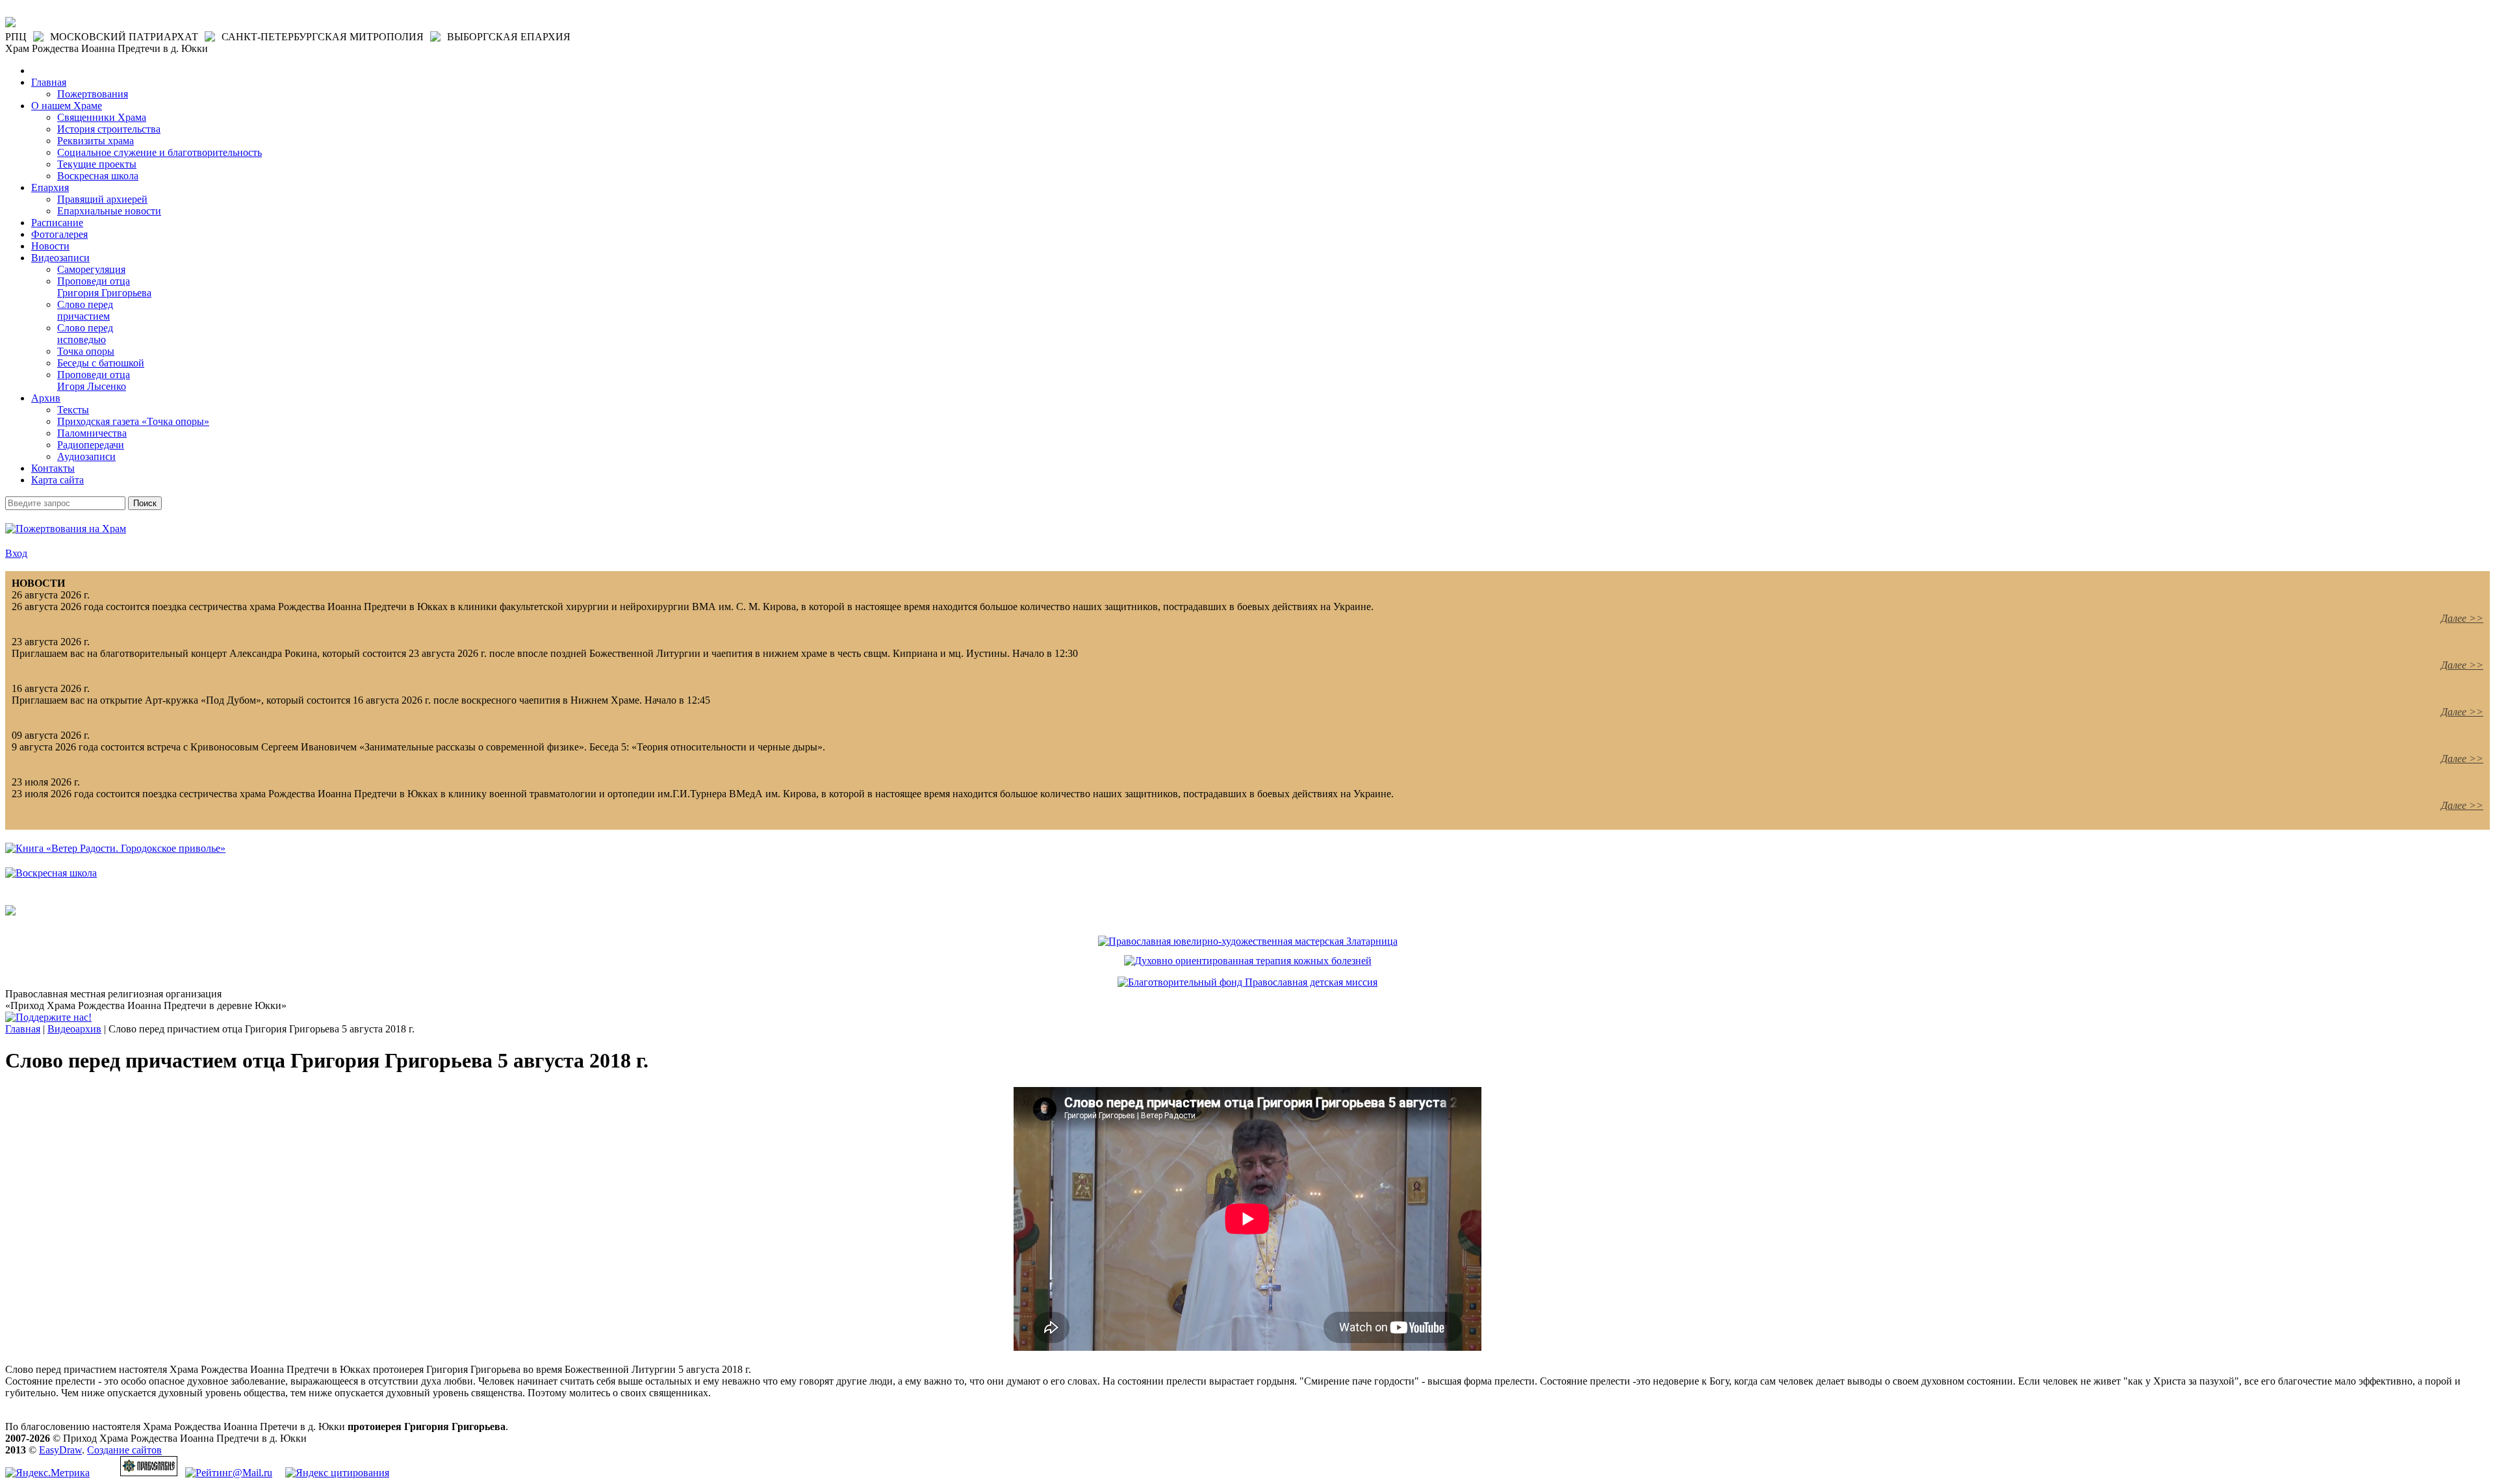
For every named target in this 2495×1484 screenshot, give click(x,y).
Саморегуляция (91, 269)
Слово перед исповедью (85, 334)
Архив (46, 398)
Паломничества (92, 433)
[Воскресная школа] (51, 873)
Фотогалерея (59, 234)
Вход (16, 553)
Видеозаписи (60, 258)
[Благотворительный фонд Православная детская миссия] (1247, 982)
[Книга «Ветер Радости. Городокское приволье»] (115, 848)
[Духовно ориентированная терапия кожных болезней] (1248, 961)
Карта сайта (58, 480)
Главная (49, 82)
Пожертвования (93, 94)
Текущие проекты (97, 164)
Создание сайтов (124, 1450)
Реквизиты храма (96, 141)
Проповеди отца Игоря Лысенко (94, 380)
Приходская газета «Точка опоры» (133, 421)
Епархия (50, 187)
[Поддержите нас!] (48, 1017)
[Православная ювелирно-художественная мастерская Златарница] (1248, 941)
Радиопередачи (91, 445)
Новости (50, 246)
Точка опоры (86, 351)
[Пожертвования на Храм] (66, 529)
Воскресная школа (98, 176)
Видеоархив (74, 1029)
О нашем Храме (67, 106)
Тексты (73, 410)
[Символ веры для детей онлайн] (10, 912)
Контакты (53, 468)
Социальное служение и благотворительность (160, 152)
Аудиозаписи (86, 456)
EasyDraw (60, 1450)
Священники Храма (102, 117)
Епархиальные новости (109, 211)
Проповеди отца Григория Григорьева (104, 287)
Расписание (57, 223)
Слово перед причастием (85, 310)
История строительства (109, 129)
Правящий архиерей (102, 199)
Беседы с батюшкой (101, 363)
